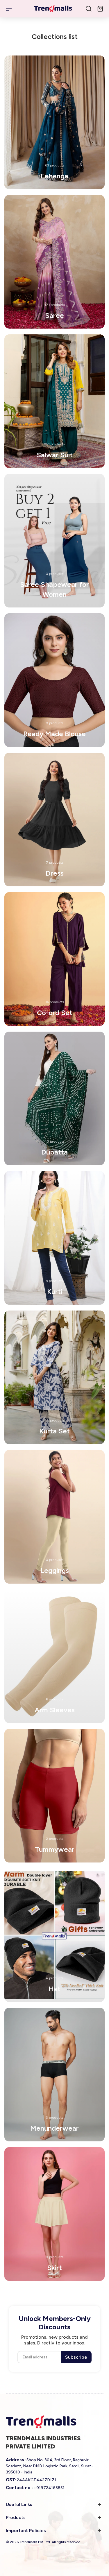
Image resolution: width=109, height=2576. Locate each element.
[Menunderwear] (54, 2075)
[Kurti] (54, 1238)
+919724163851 (49, 2488)
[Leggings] (54, 1517)
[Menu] (9, 9)
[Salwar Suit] (54, 401)
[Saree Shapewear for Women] (54, 541)
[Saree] (54, 262)
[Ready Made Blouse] (54, 680)
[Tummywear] (54, 1796)
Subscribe (76, 2357)
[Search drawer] (89, 9)
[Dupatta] (54, 1098)
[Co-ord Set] (54, 959)
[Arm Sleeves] (54, 1656)
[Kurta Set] (54, 1377)
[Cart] (100, 9)
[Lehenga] (54, 122)
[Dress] (54, 820)
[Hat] (54, 1935)
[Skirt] (54, 2214)
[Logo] (53, 9)
